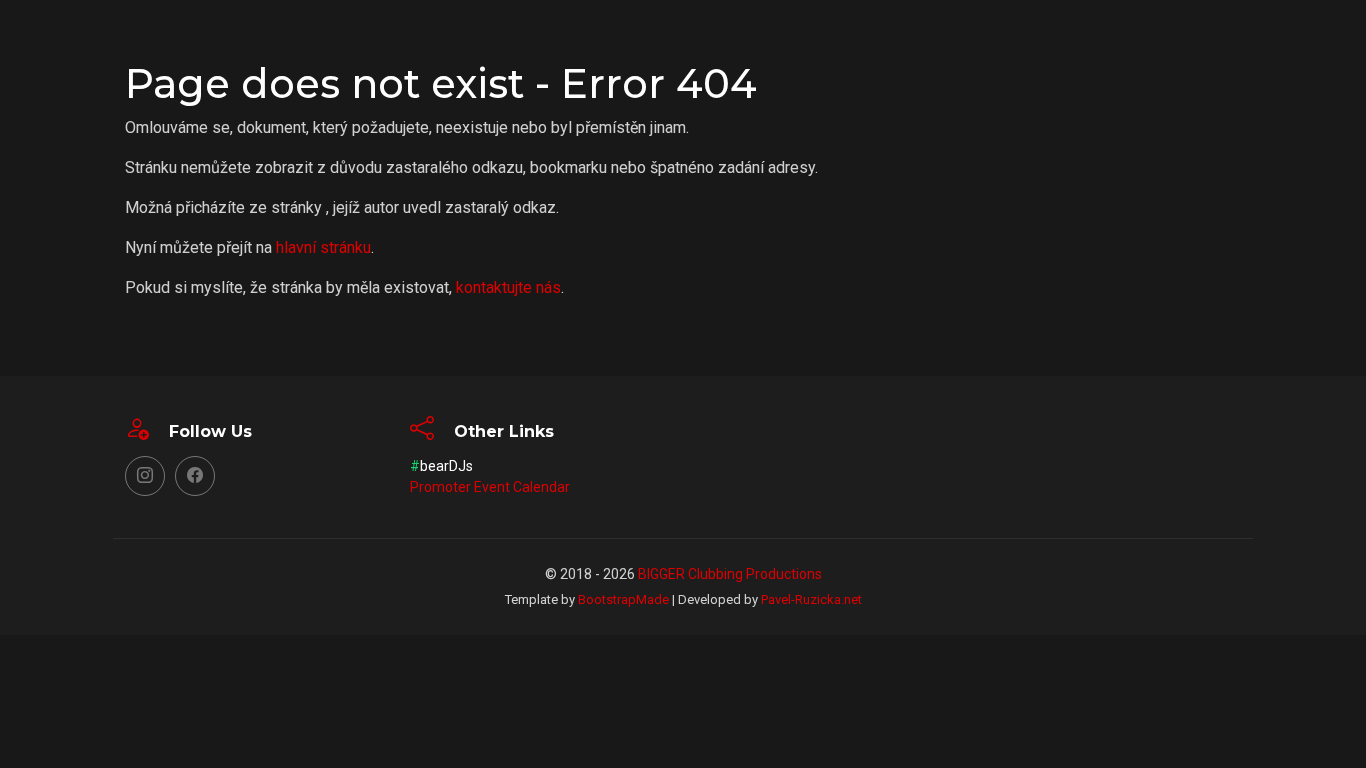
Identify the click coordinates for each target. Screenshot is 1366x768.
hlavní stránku (323, 247)
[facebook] (195, 476)
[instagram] (145, 476)
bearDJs (441, 466)
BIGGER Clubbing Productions (730, 574)
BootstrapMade (623, 599)
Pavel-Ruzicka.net (811, 599)
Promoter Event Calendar (490, 487)
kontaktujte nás (508, 287)
